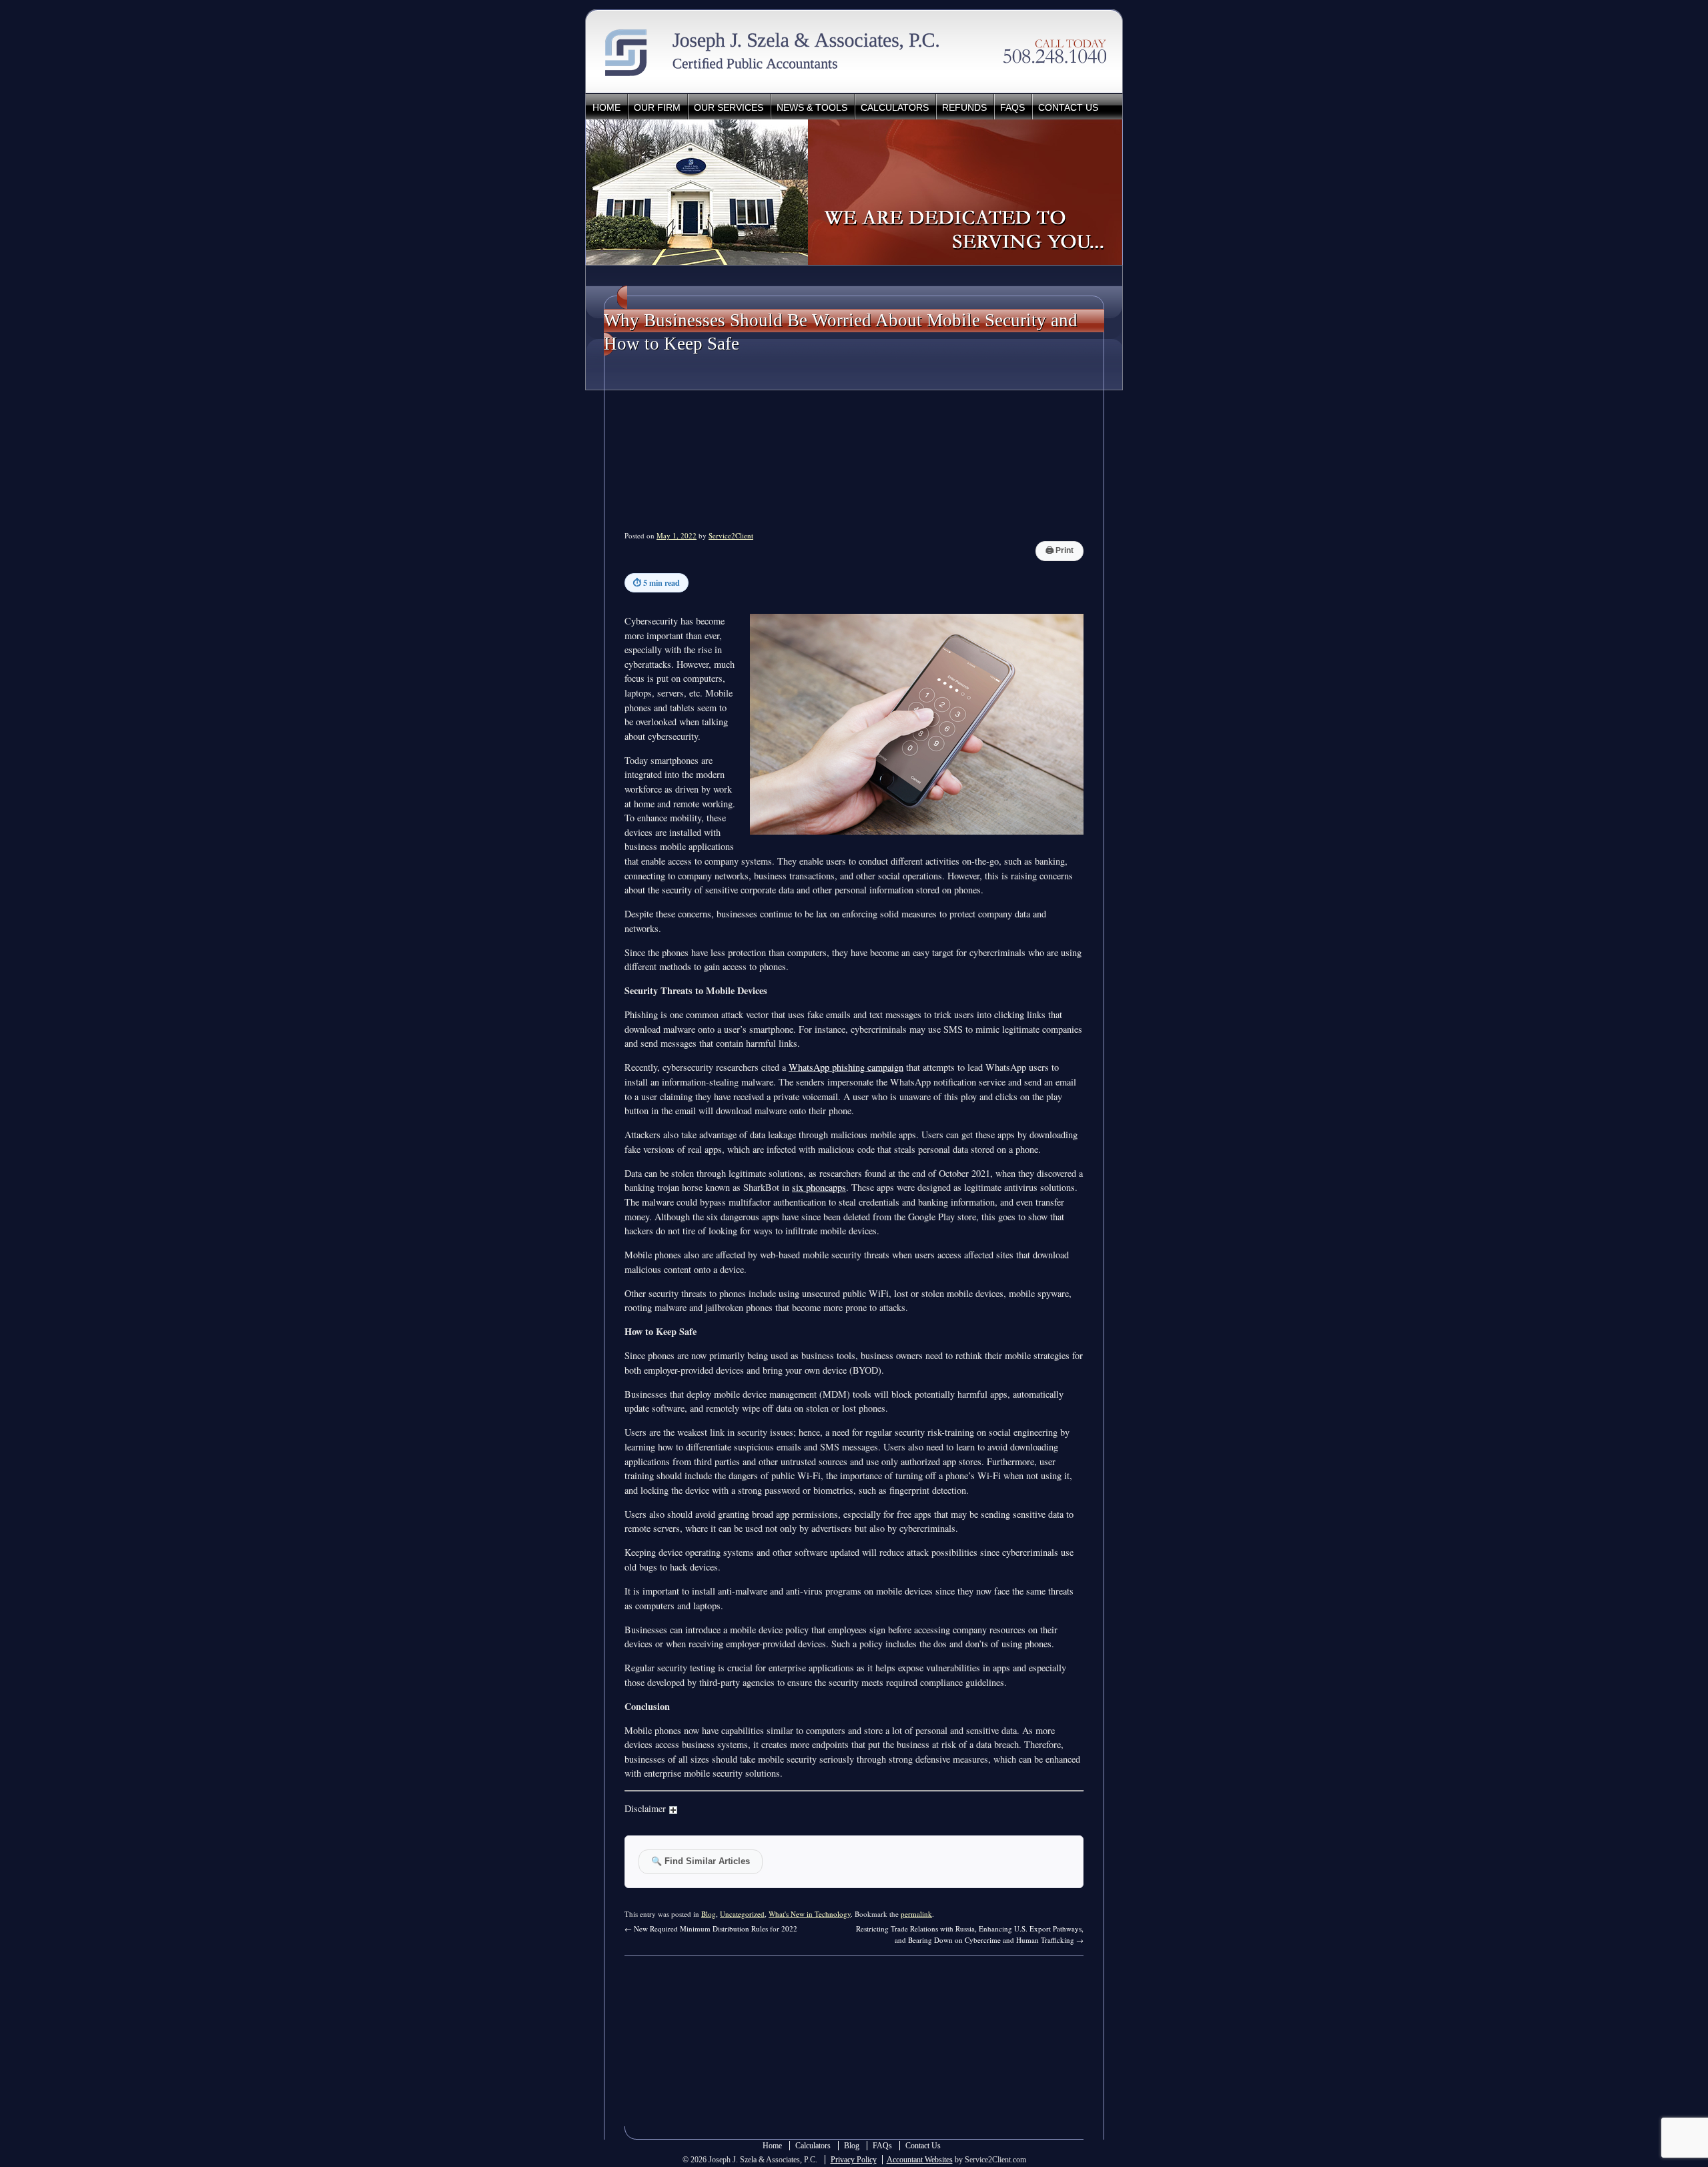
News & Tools (812, 107)
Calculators (895, 107)
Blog (709, 1914)
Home (606, 107)
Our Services (729, 107)
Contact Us (1068, 107)
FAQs (1012, 107)
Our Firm (657, 107)
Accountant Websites (920, 2160)
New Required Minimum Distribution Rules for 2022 (711, 1928)
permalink (916, 1914)
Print (1059, 550)
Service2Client (731, 535)
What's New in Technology (810, 1914)
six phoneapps (819, 1187)
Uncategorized (742, 1914)
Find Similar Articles (701, 1861)
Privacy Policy (854, 2160)
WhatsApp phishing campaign (846, 1067)
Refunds (964, 107)
